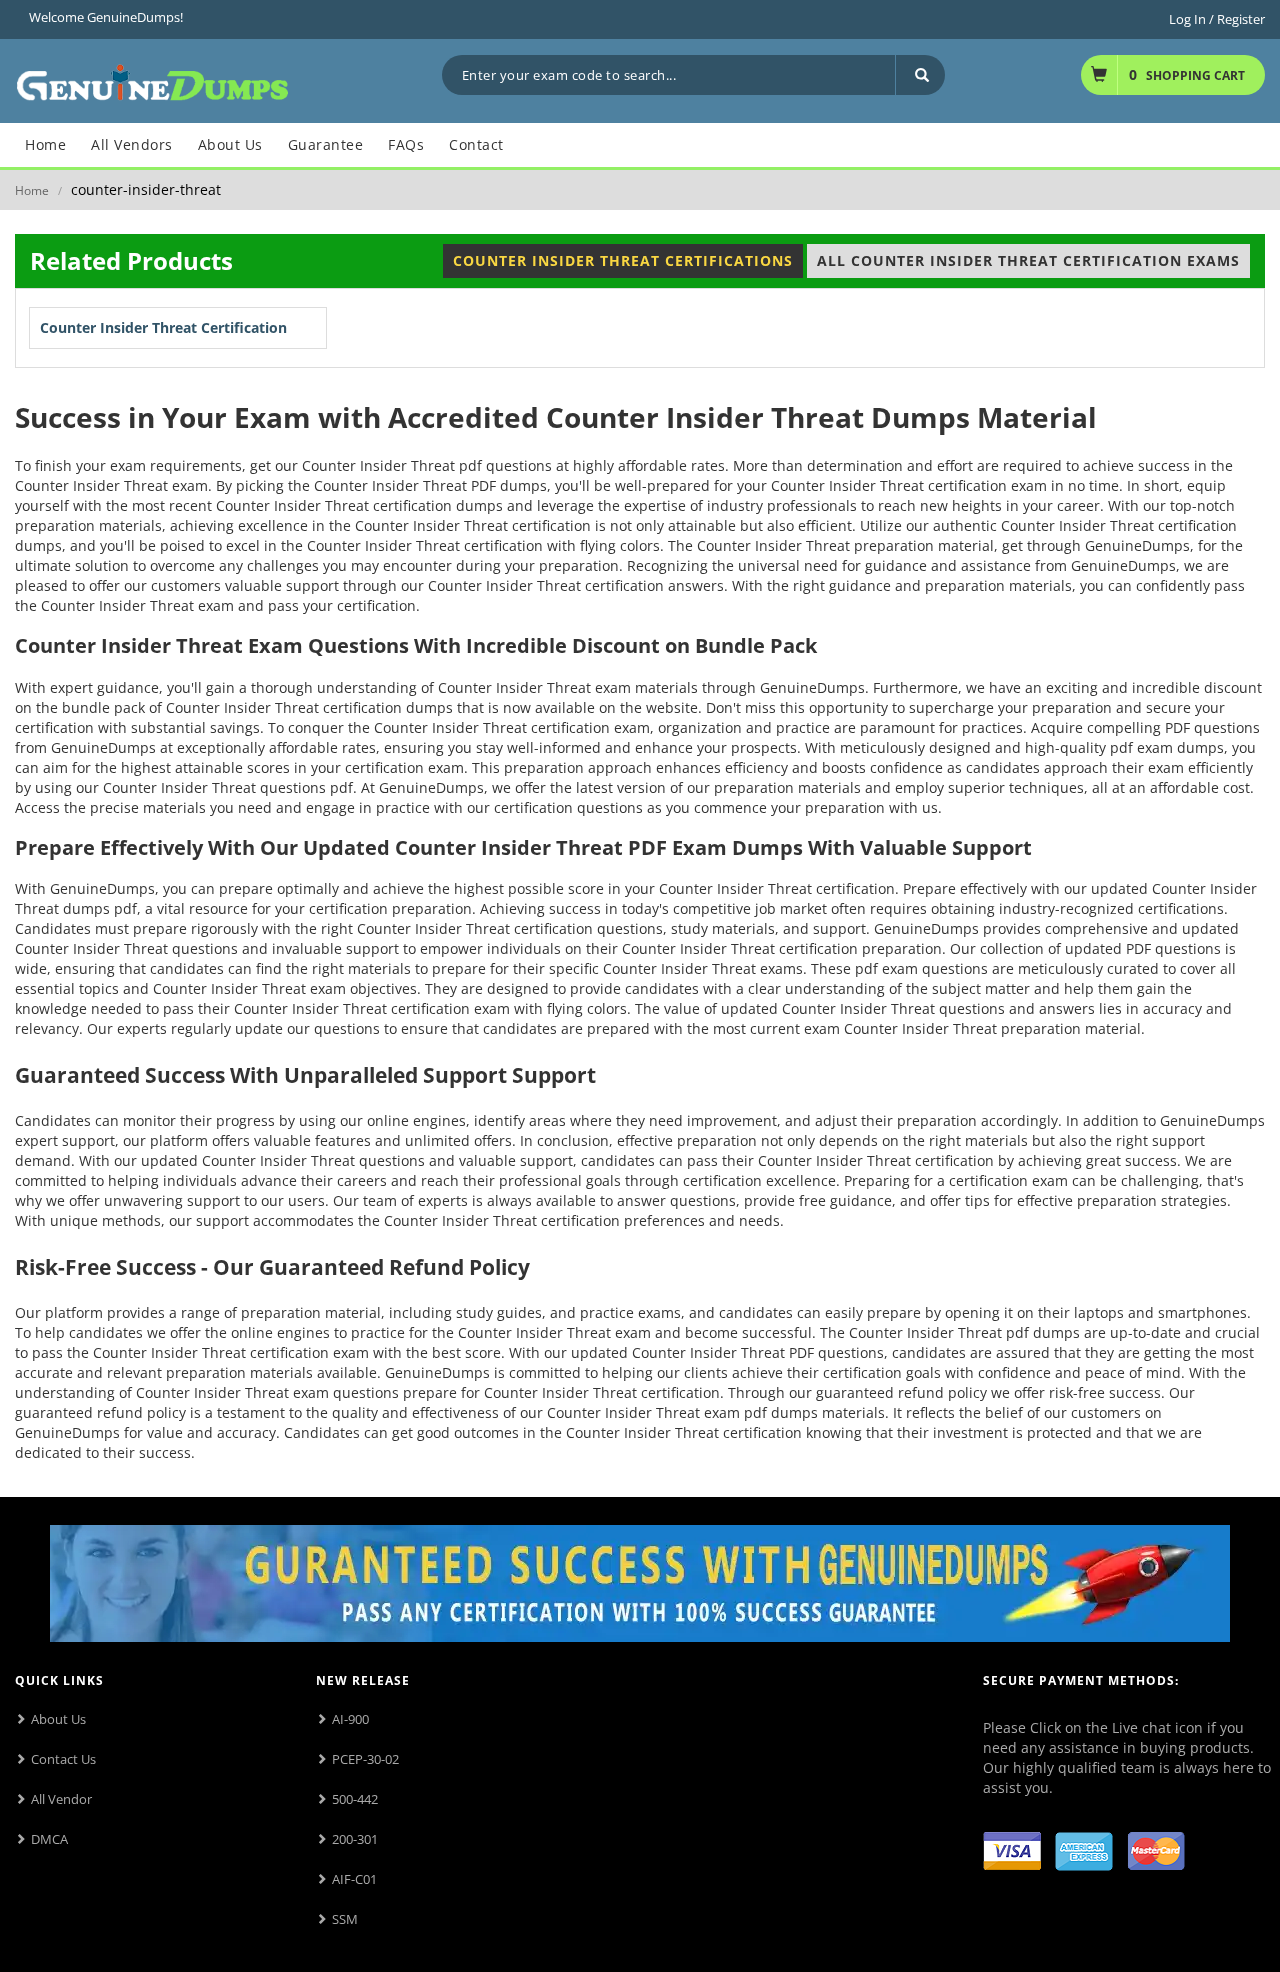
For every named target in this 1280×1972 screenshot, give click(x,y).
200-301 (355, 1839)
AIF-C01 (354, 1879)
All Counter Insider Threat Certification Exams (1028, 260)
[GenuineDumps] (152, 79)
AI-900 (350, 1719)
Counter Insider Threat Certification (163, 327)
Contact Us (63, 1759)
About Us (58, 1719)
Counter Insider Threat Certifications (623, 260)
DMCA (49, 1839)
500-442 (355, 1799)
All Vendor (61, 1799)
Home (32, 190)
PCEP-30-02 (365, 1759)
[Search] (920, 75)
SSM (345, 1919)
